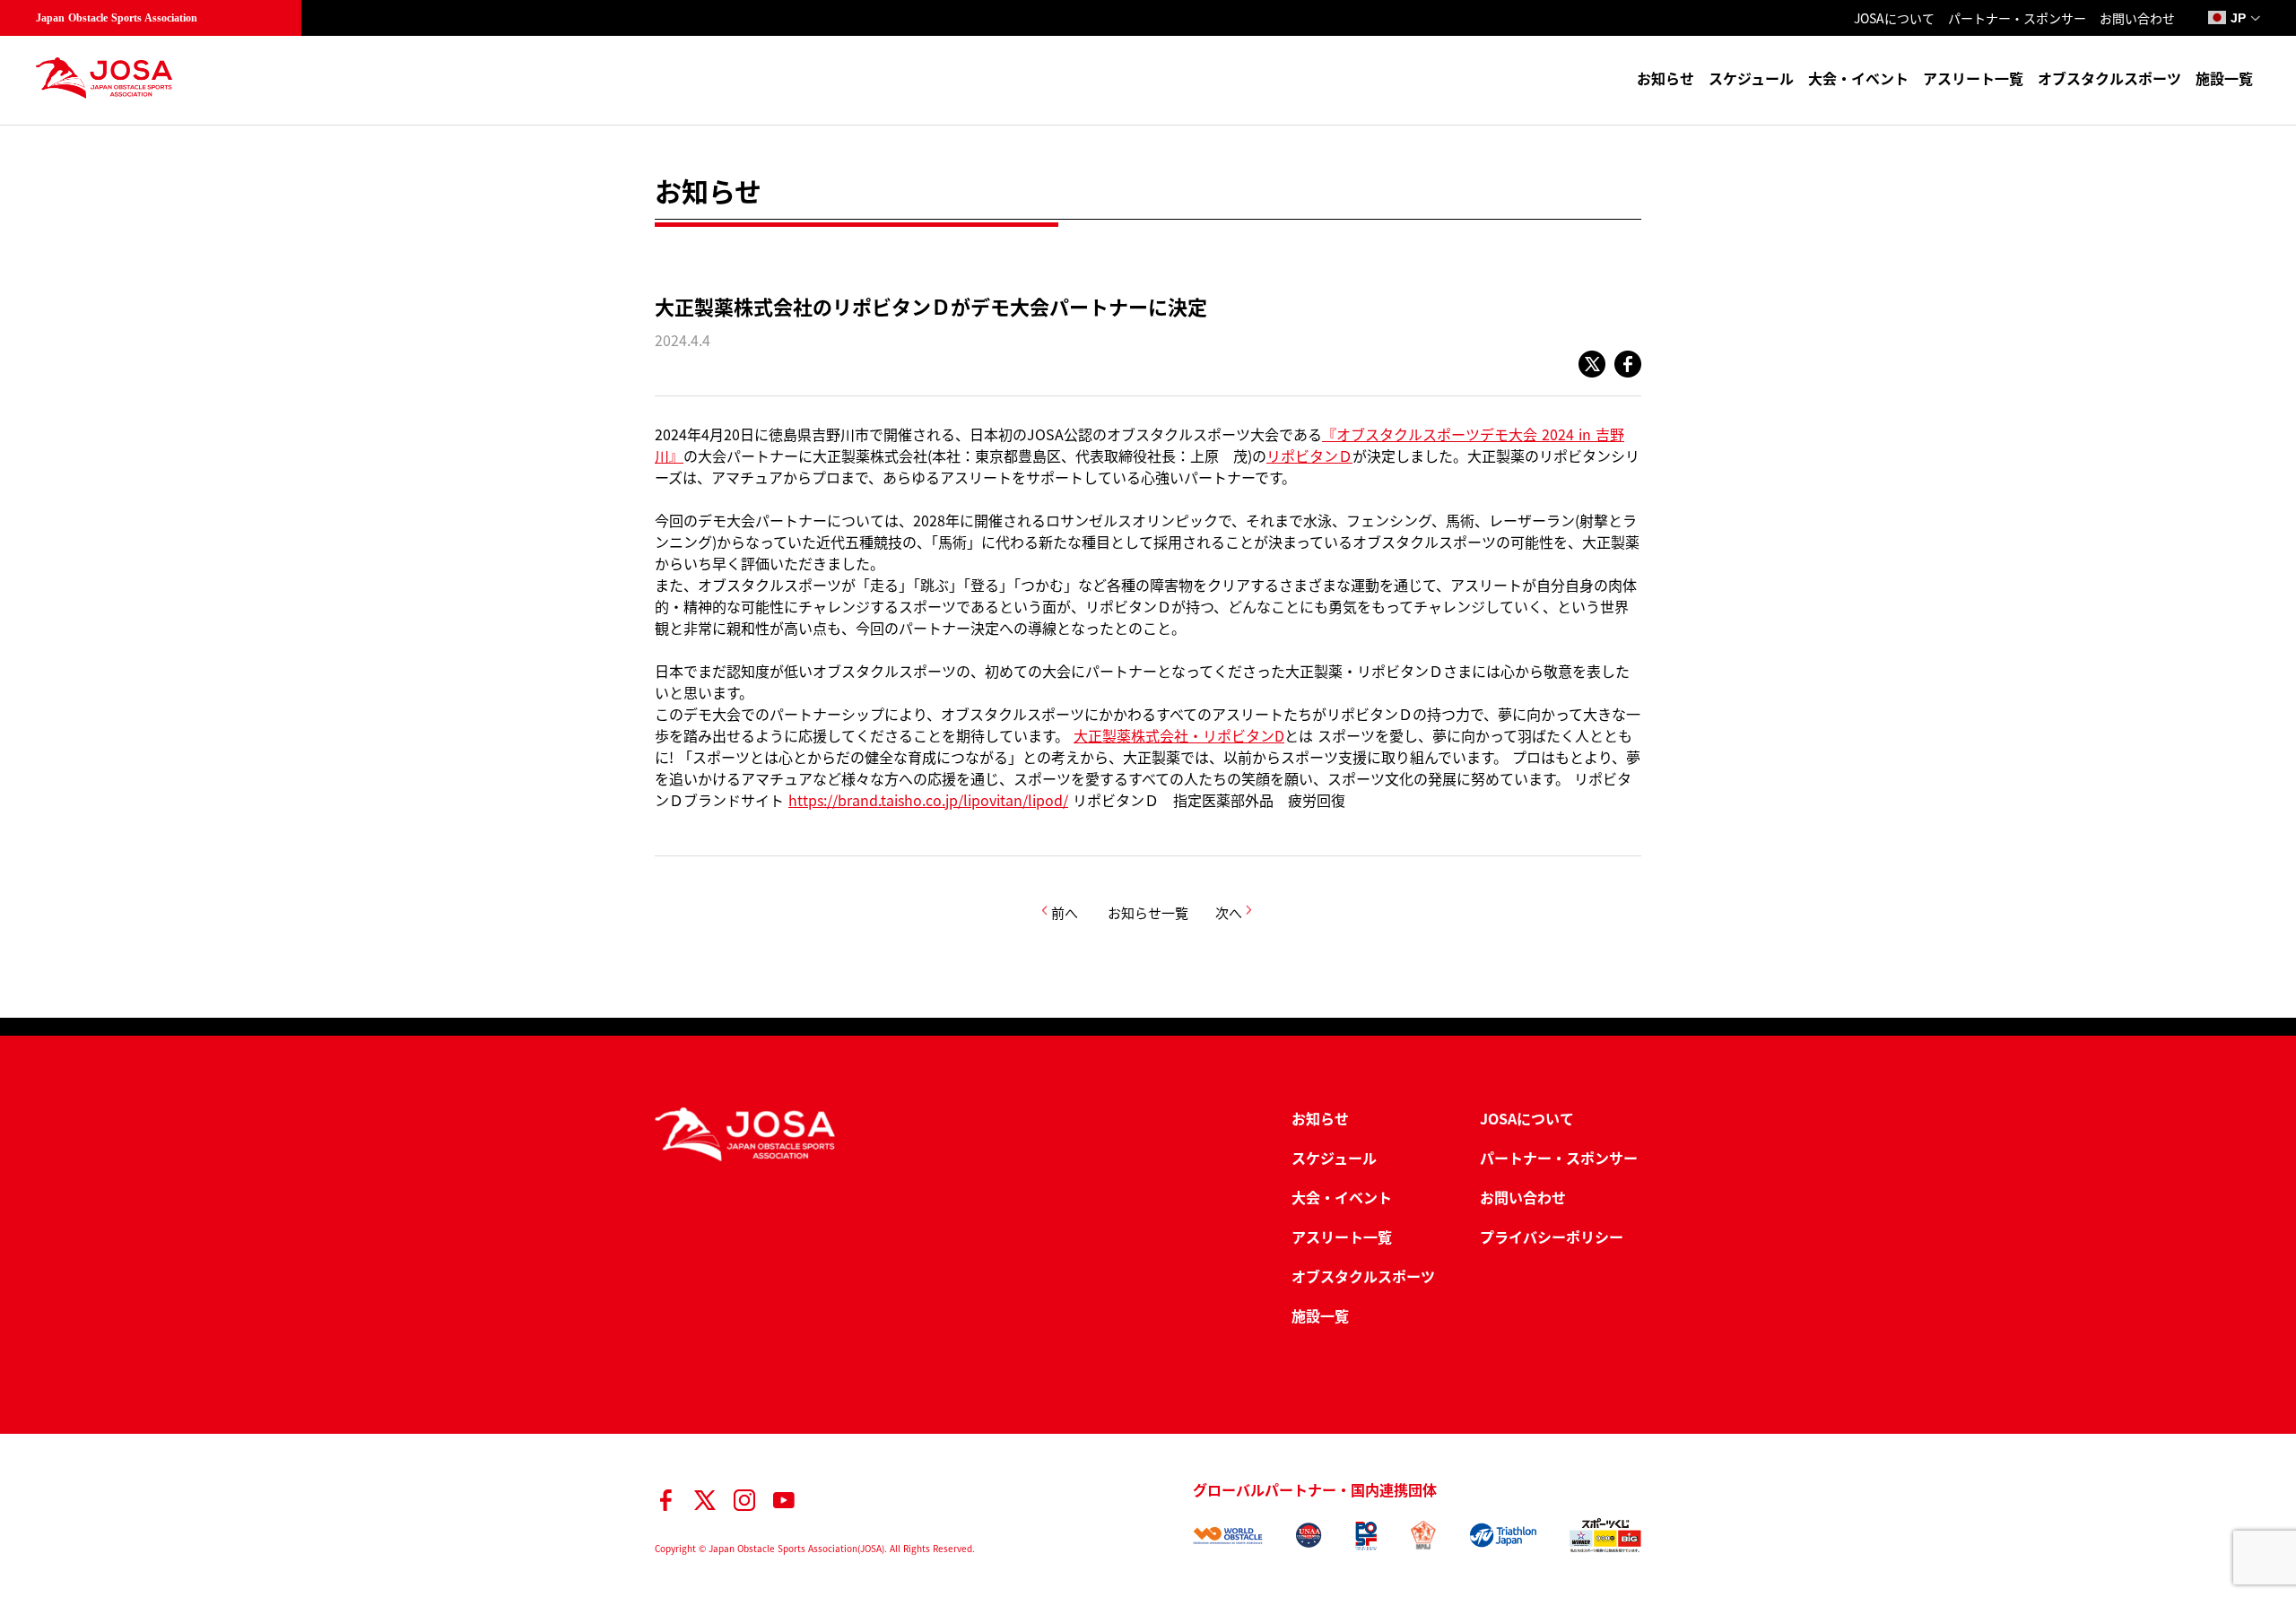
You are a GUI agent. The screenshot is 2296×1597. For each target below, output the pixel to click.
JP (2238, 18)
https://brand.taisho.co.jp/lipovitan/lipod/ (928, 800)
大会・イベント (1858, 78)
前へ (1065, 912)
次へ (1229, 912)
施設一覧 (2224, 78)
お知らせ (1665, 78)
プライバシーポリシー (1552, 1237)
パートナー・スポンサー (2017, 18)
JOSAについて (1894, 18)
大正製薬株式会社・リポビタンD (1179, 735)
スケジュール (1751, 78)
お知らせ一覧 (1148, 912)
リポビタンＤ (1309, 456)
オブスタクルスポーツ (2109, 78)
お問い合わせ (2137, 18)
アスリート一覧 (1973, 78)
